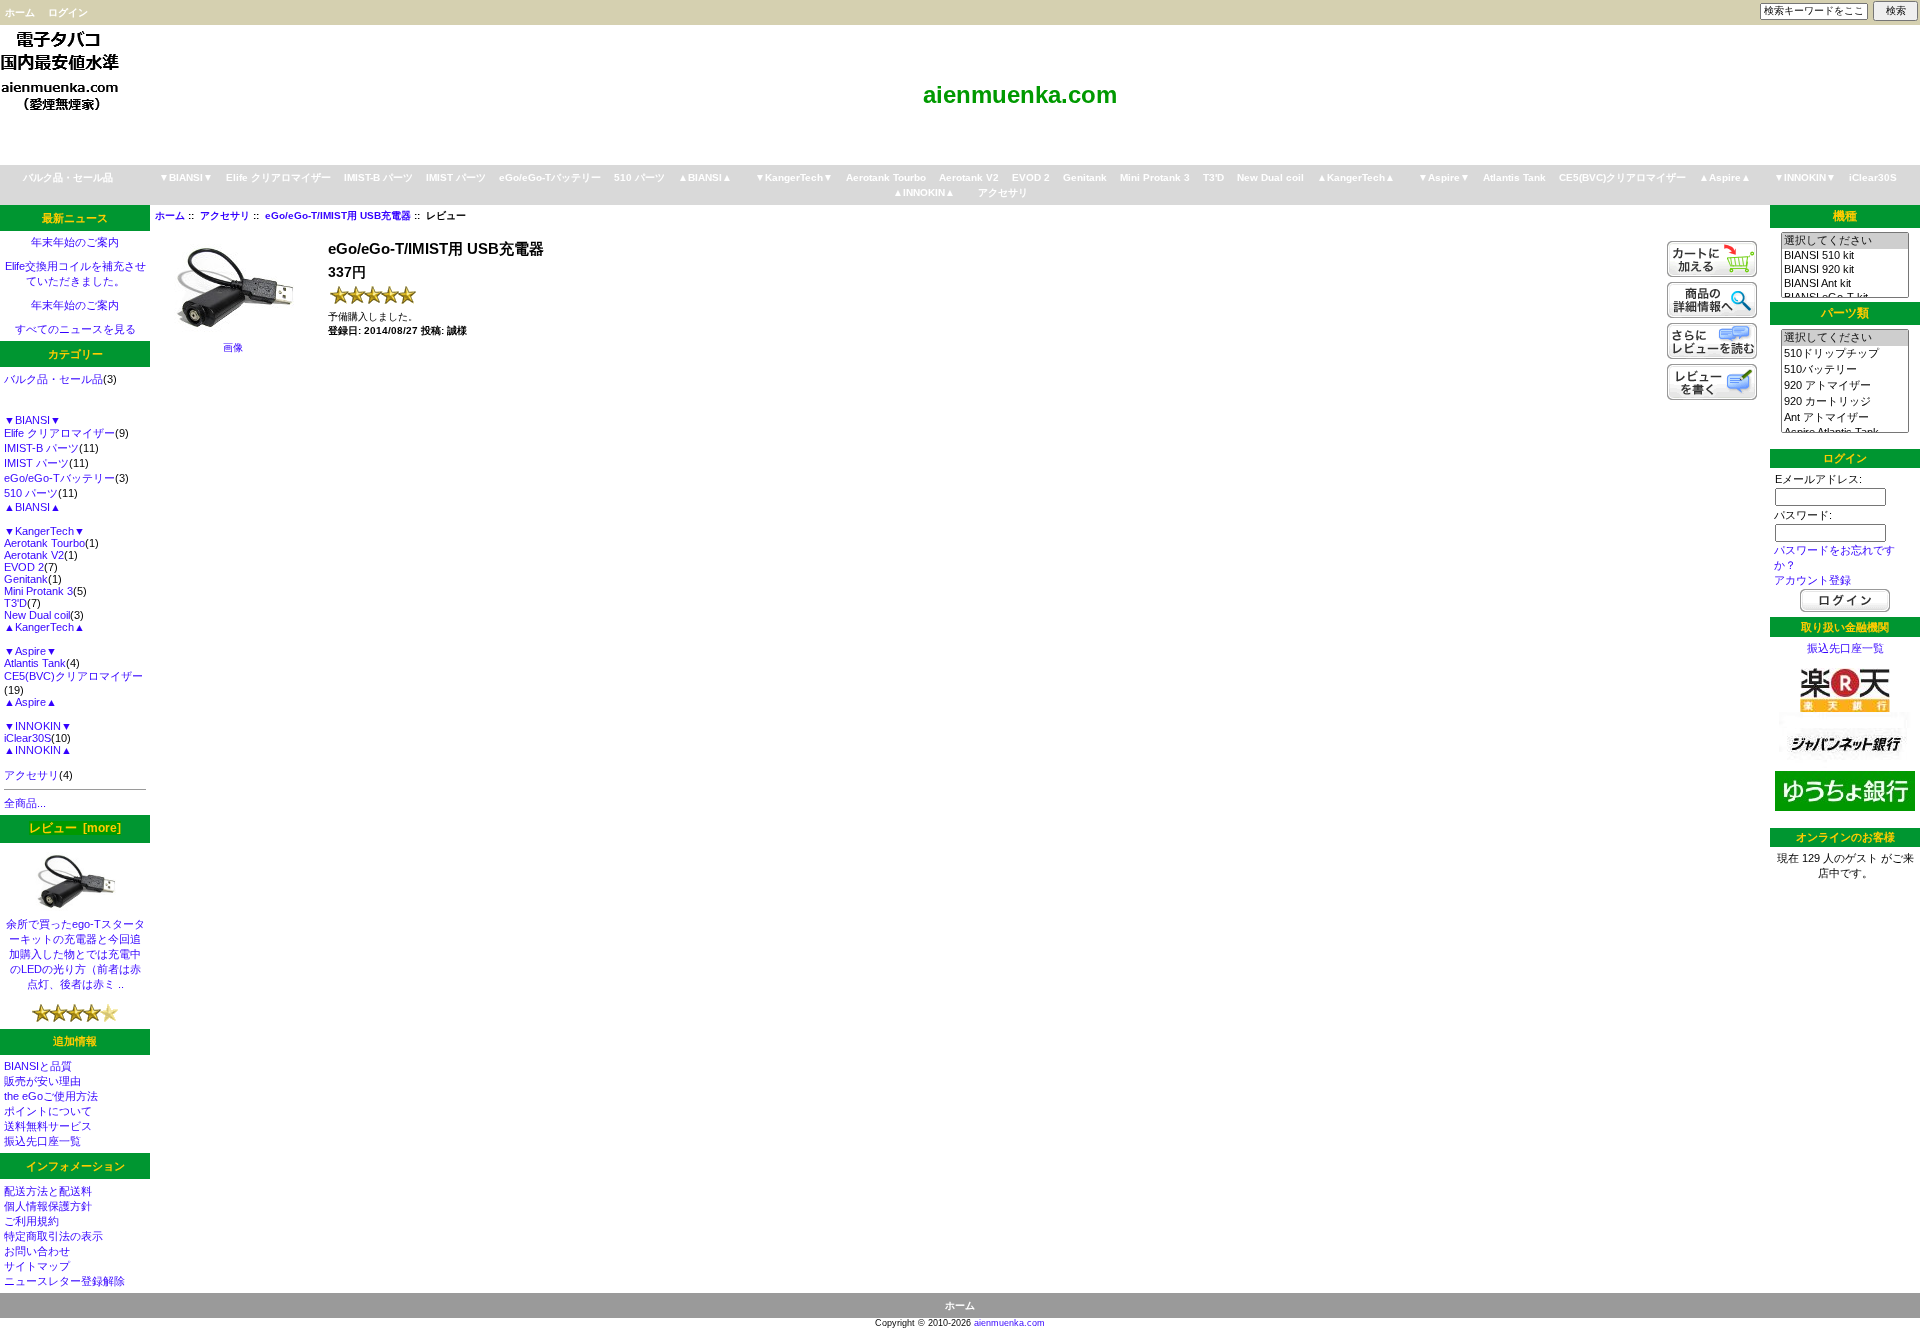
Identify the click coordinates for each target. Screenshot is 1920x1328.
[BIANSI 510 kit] (1844, 256)
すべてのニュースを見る (75, 329)
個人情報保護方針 (48, 1206)
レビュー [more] (75, 828)
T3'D (1213, 177)
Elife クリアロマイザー (278, 177)
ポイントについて (48, 1111)
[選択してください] (1844, 241)
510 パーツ (639, 177)
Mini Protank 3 (1155, 177)
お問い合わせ (37, 1251)
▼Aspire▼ (1444, 177)
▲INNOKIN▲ (924, 192)
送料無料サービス (48, 1126)
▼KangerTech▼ (794, 177)
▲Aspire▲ (1725, 177)
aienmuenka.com (1009, 1323)
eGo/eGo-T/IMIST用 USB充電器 (338, 215)
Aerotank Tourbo (886, 177)
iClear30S (1873, 177)
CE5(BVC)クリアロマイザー (1622, 177)
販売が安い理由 (42, 1081)
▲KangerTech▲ (1356, 177)
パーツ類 (1845, 314)
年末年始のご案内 (75, 242)
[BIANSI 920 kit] (1844, 270)
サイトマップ (37, 1266)
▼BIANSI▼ (186, 177)
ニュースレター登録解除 (64, 1281)
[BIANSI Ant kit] (1844, 284)
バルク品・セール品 (68, 177)
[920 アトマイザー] (1844, 386)
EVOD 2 (1031, 177)
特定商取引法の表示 (53, 1236)
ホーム (20, 12)
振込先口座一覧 (42, 1141)
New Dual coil (1270, 177)
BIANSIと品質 (38, 1066)
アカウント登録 (1812, 580)
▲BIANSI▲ (705, 177)
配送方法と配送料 (48, 1191)
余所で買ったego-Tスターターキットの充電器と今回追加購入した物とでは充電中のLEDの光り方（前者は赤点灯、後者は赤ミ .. (75, 954)
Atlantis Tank (1514, 177)
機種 (1845, 216)
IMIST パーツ (456, 177)
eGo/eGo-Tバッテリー (550, 177)
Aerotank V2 (969, 177)
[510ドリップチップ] (1844, 354)
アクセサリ (225, 215)
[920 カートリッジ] (1844, 402)
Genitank (1085, 177)
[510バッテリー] (1844, 370)
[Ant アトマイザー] (1844, 418)
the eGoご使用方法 (51, 1096)
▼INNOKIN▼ (1805, 177)
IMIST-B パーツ (378, 177)
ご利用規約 (31, 1221)
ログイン (68, 12)
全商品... (25, 803)
